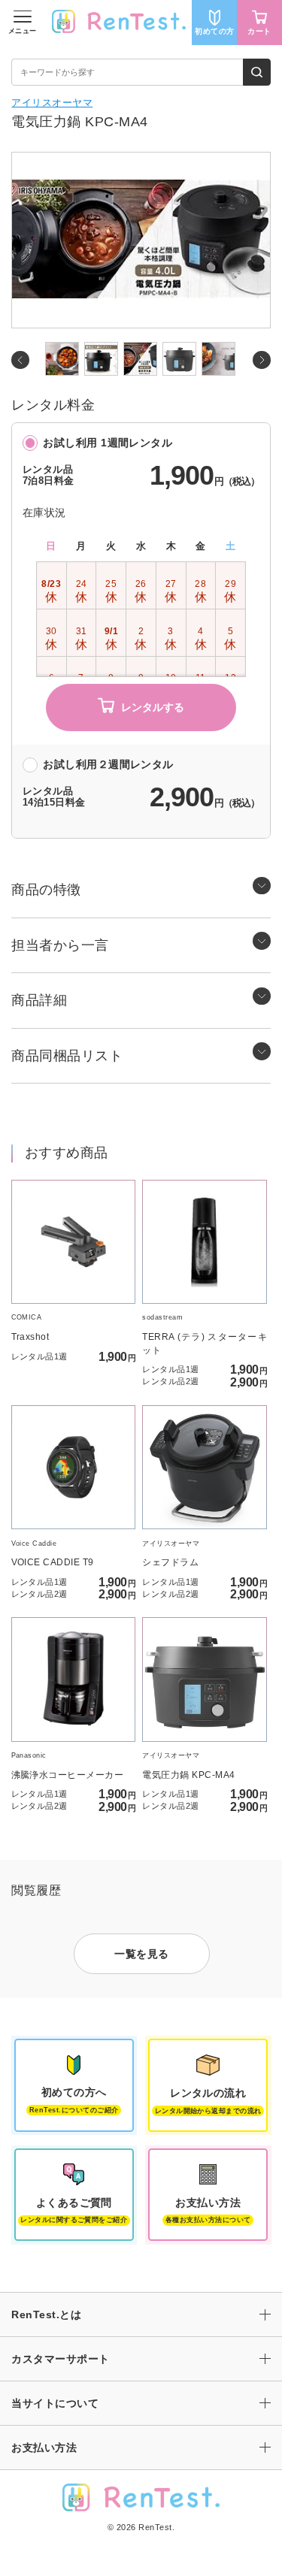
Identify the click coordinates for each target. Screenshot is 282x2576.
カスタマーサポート (60, 2359)
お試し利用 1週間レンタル (108, 443)
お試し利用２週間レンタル (108, 765)
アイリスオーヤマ (52, 103)
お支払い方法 (44, 2448)
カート (259, 31)
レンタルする (153, 707)
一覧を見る (141, 1954)
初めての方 (214, 31)
